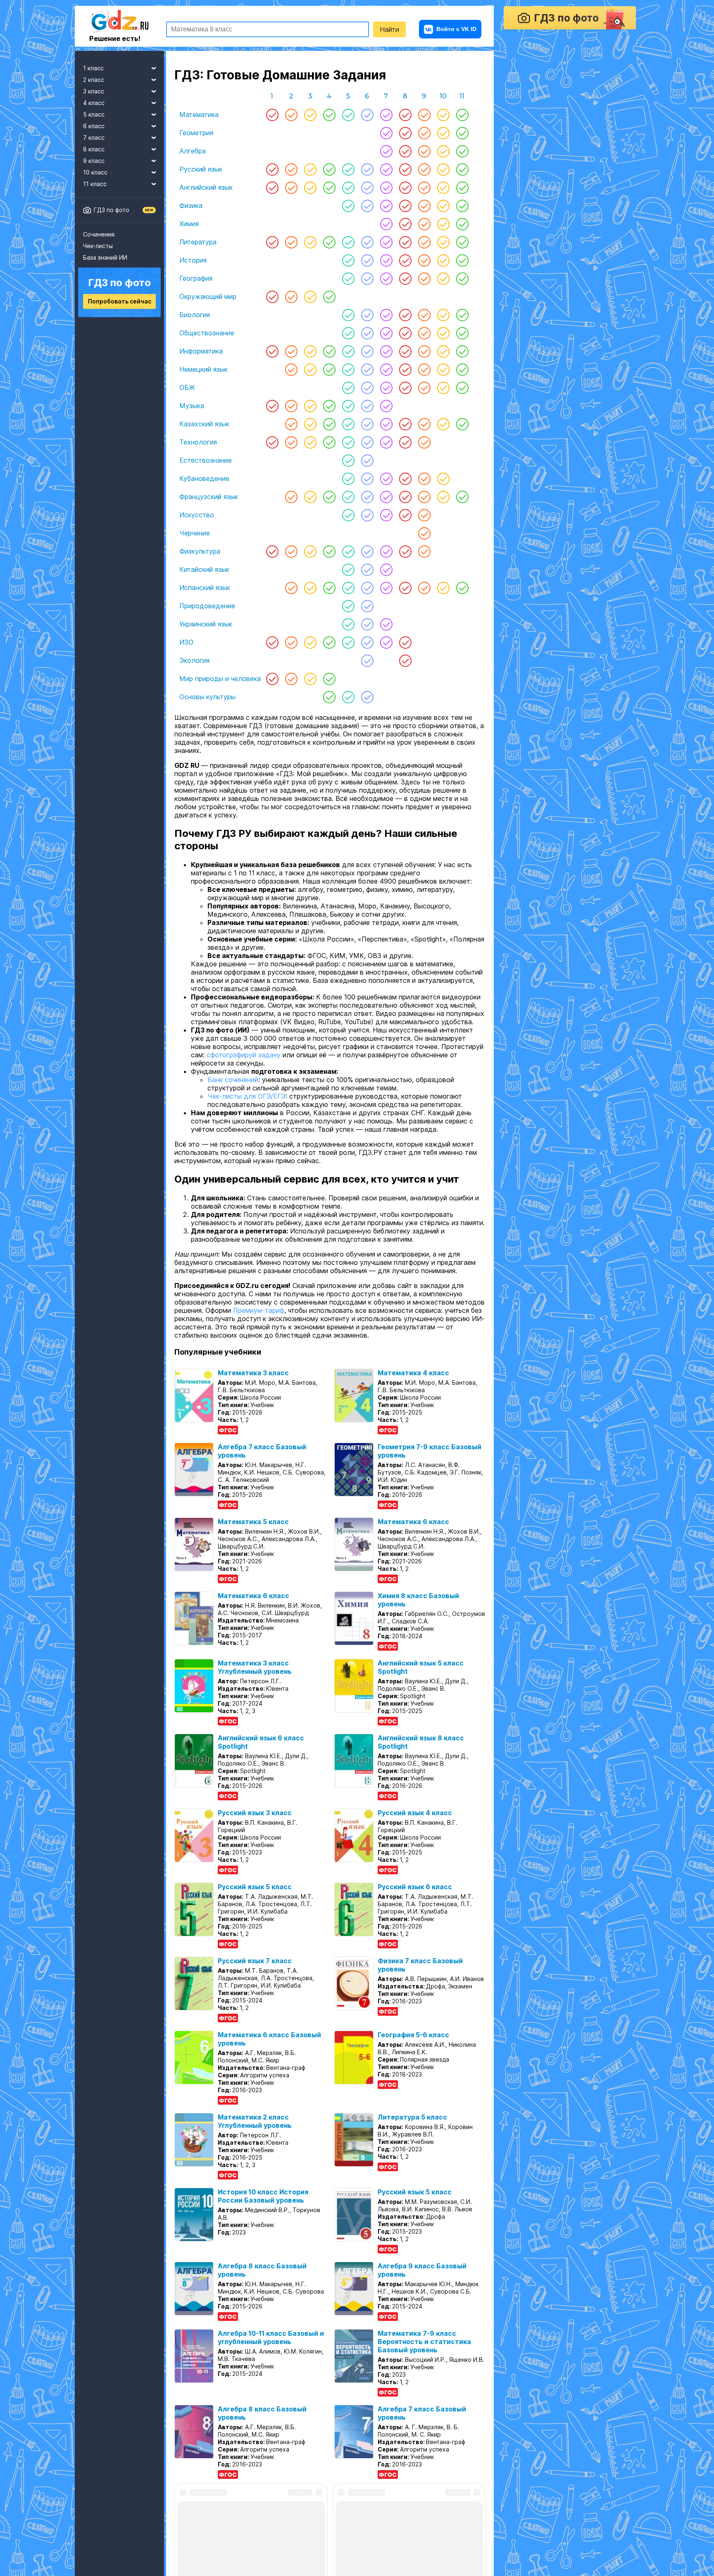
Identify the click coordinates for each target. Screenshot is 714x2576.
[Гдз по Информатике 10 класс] (443, 351)
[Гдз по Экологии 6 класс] (367, 660)
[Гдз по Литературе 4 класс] (329, 242)
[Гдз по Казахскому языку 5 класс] (348, 424)
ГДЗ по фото (112, 210)
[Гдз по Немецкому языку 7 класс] (386, 369)
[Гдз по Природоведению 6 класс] (367, 606)
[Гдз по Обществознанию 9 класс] (424, 333)
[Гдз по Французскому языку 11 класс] (462, 497)
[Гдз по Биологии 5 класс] (348, 315)
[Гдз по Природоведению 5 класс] (348, 606)
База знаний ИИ (105, 257)
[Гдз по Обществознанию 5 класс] (348, 333)
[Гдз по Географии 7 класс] (386, 278)
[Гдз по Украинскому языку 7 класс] (386, 624)
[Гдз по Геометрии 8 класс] (405, 133)
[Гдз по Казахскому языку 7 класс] (386, 424)
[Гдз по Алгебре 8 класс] (405, 151)
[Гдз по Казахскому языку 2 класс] (291, 424)
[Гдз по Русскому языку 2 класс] (291, 169)
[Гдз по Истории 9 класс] (424, 260)
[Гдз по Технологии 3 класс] (310, 442)
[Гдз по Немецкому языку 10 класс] (443, 369)
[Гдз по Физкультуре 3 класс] (310, 551)
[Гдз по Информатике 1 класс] (272, 351)
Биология (195, 315)
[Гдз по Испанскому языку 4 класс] (329, 588)
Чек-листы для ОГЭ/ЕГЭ (246, 1108)
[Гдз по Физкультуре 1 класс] (272, 551)
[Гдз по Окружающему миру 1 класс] (272, 296)
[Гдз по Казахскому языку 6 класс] (367, 424)
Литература (198, 242)
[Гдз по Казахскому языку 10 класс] (443, 424)
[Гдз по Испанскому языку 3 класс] (310, 588)
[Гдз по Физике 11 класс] (462, 206)
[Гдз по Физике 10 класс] (443, 206)
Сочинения (99, 234)
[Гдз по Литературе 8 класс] (405, 242)
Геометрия (196, 133)
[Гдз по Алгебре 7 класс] (386, 151)
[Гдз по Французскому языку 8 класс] (405, 497)
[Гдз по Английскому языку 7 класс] (386, 187)
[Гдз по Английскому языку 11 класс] (462, 187)
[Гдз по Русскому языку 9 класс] (424, 169)
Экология (194, 660)
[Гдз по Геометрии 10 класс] (443, 133)
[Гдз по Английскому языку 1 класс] (272, 187)
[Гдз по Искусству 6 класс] (367, 515)
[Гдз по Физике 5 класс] (348, 206)
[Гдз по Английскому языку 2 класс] (291, 187)
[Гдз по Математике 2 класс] (291, 115)
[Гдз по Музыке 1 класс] (272, 406)
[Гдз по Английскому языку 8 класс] (405, 187)
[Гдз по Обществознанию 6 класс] (367, 333)
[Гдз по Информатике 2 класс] (291, 351)
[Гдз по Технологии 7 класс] (386, 442)
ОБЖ (187, 387)
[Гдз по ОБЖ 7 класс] (386, 387)
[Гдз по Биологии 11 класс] (462, 315)
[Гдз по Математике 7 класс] (386, 115)
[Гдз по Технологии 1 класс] (272, 442)
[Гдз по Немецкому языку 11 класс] (462, 369)
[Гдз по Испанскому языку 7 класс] (386, 588)
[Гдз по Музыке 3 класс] (310, 406)
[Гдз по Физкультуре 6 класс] (367, 551)
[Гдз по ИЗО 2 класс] (291, 642)
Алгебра (193, 151)
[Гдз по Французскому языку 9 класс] (424, 497)
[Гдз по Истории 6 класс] (367, 260)
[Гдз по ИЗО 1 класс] (272, 642)
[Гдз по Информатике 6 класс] (367, 351)
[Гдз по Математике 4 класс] (329, 115)
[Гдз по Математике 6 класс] (367, 115)
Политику (365, 2556)
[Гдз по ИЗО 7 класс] (386, 642)
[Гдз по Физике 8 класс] (405, 206)
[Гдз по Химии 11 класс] (462, 224)
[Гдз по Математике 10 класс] (443, 115)
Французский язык (209, 497)
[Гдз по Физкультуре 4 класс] (329, 551)
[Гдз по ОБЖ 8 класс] (405, 387)
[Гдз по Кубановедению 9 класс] (424, 478)
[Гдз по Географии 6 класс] (367, 278)
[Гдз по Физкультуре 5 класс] (348, 551)
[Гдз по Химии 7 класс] (386, 224)
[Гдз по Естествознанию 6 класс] (367, 460)
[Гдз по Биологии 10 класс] (443, 315)
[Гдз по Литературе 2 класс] (291, 242)
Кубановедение (204, 478)
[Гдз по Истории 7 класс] (386, 260)
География (196, 278)
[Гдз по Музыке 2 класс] (291, 406)
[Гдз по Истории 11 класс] (462, 260)
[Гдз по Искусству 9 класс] (424, 515)
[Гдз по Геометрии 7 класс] (386, 133)
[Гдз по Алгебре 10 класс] (443, 151)
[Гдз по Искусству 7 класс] (386, 515)
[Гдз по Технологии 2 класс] (291, 442)
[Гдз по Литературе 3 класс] (310, 242)
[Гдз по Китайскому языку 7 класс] (386, 569)
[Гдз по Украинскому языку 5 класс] (348, 624)
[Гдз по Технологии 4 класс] (329, 442)
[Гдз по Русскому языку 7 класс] (386, 169)
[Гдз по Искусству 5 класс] (348, 515)
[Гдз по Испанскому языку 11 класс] (462, 588)
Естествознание (206, 460)
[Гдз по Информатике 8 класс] (405, 351)
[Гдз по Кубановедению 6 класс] (367, 478)
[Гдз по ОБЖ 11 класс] (462, 387)
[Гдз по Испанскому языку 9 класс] (424, 588)
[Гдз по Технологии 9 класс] (424, 442)
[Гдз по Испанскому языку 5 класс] (348, 588)
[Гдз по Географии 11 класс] (462, 278)
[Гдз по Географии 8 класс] (405, 278)
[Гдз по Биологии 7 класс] (386, 315)
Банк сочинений (233, 1091)
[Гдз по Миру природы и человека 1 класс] (272, 679)
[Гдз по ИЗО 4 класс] (329, 642)
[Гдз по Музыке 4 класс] (329, 406)
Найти (389, 29)
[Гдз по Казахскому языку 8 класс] (405, 424)
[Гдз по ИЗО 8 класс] (405, 642)
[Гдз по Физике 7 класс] (386, 206)
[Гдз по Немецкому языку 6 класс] (367, 369)
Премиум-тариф (259, 1322)
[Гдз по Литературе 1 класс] (272, 242)
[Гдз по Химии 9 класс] (424, 224)
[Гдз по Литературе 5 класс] (348, 242)
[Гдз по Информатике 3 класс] (310, 351)
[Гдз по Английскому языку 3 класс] (310, 187)
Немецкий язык (203, 369)
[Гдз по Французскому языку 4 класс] (329, 497)
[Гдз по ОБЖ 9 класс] (424, 387)
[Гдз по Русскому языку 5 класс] (348, 169)
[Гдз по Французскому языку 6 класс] (367, 497)
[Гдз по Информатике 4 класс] (329, 351)
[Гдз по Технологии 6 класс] (367, 442)
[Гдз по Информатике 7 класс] (386, 351)
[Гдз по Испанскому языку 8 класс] (405, 588)
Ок (446, 2556)
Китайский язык (204, 569)
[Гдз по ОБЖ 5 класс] (348, 387)
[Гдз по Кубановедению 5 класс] (348, 478)
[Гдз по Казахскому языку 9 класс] (424, 424)
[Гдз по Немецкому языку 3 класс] (310, 369)
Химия (189, 224)
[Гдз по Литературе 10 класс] (443, 242)
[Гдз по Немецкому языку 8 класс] (405, 369)
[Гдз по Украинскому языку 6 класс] (367, 624)
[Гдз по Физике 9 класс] (424, 206)
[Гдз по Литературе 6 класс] (367, 242)
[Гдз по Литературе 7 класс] (386, 242)
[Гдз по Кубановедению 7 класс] (386, 478)
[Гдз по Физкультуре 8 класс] (405, 551)
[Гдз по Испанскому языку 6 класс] (367, 588)
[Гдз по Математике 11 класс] (462, 115)
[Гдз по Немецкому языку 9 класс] (424, 369)
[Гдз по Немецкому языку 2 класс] (291, 369)
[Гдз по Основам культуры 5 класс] (348, 697)
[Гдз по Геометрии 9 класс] (424, 133)
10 (443, 96)
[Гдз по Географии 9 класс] (424, 278)
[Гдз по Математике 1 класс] (272, 115)
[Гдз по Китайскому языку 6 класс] (367, 569)
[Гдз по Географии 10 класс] (443, 278)
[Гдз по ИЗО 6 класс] (367, 642)
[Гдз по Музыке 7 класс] (386, 406)
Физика (191, 206)
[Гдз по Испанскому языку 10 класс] (443, 588)
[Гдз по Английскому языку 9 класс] (424, 187)
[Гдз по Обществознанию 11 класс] (462, 333)
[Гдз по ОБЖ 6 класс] (367, 387)
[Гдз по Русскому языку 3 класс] (310, 169)
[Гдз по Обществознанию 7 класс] (386, 333)
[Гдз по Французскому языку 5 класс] (348, 497)
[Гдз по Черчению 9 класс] (424, 533)
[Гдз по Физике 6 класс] (367, 206)
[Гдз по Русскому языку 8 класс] (405, 169)
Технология (198, 442)
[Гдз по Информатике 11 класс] (462, 351)
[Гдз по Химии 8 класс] (405, 224)
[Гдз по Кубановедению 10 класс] (443, 478)
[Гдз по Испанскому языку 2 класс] (291, 588)
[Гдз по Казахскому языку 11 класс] (462, 424)
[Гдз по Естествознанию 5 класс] (348, 460)
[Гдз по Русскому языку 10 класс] (443, 169)
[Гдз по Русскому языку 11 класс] (462, 169)
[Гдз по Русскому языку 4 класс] (329, 169)
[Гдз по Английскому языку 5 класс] (348, 187)
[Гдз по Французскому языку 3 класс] (310, 497)
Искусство (197, 515)
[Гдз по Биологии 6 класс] (367, 315)
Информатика (201, 351)
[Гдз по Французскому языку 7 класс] (386, 497)
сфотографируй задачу (244, 1066)
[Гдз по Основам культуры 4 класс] (329, 697)
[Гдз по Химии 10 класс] (443, 224)
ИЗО (186, 642)
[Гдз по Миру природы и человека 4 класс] (329, 679)
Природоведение (207, 606)
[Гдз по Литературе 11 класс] (462, 242)
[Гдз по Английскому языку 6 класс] (367, 187)
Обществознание (207, 333)
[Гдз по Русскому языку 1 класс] (272, 169)
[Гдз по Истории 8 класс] (405, 260)
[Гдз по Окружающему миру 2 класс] (291, 296)
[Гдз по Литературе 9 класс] (424, 242)
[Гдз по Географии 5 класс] (348, 278)
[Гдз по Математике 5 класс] (348, 115)
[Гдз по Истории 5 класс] (348, 260)
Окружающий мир (208, 296)
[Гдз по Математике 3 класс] (310, 115)
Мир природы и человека (220, 679)
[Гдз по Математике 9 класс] (424, 115)
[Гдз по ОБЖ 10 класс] (443, 387)
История (193, 260)
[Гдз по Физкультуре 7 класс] (386, 551)
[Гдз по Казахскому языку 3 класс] (310, 424)
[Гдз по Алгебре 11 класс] (462, 151)
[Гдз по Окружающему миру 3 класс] (310, 296)
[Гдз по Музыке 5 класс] (348, 406)
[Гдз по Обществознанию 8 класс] (405, 333)
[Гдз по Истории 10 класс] (443, 260)
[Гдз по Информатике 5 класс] (348, 351)
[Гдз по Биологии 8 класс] (405, 315)
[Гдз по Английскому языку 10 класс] (443, 187)
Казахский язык (204, 424)
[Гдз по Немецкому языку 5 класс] (348, 369)
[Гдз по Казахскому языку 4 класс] (329, 424)
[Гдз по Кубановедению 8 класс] (405, 478)
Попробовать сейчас (120, 301)
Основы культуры (207, 697)
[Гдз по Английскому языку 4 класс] (329, 187)
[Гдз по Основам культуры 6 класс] (367, 697)
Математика (199, 115)
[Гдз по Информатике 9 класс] (424, 351)
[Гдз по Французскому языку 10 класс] (443, 497)
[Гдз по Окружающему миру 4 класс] (329, 296)
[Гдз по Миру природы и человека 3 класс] (310, 679)
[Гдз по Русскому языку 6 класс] (367, 169)
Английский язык (206, 187)
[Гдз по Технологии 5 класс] (348, 442)
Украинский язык (206, 624)
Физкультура (200, 551)
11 (462, 96)
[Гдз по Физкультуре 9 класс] (424, 551)
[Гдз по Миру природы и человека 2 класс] (291, 679)
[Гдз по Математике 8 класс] (405, 115)
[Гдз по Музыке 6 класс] (367, 406)
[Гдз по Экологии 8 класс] (405, 660)
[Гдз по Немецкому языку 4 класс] (329, 369)
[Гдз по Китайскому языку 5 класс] (348, 569)
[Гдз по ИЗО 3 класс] (310, 642)
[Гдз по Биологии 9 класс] (424, 315)
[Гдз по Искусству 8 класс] (405, 515)
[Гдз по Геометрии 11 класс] (462, 133)
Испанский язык (205, 588)
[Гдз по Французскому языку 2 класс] (291, 497)
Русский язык (201, 169)
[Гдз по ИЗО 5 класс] (348, 642)
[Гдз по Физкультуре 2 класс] (291, 551)
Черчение (195, 533)
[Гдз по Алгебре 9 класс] (424, 151)
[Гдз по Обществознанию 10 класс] (443, 333)
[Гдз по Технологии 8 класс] (405, 442)
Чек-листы (98, 246)
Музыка (192, 406)
